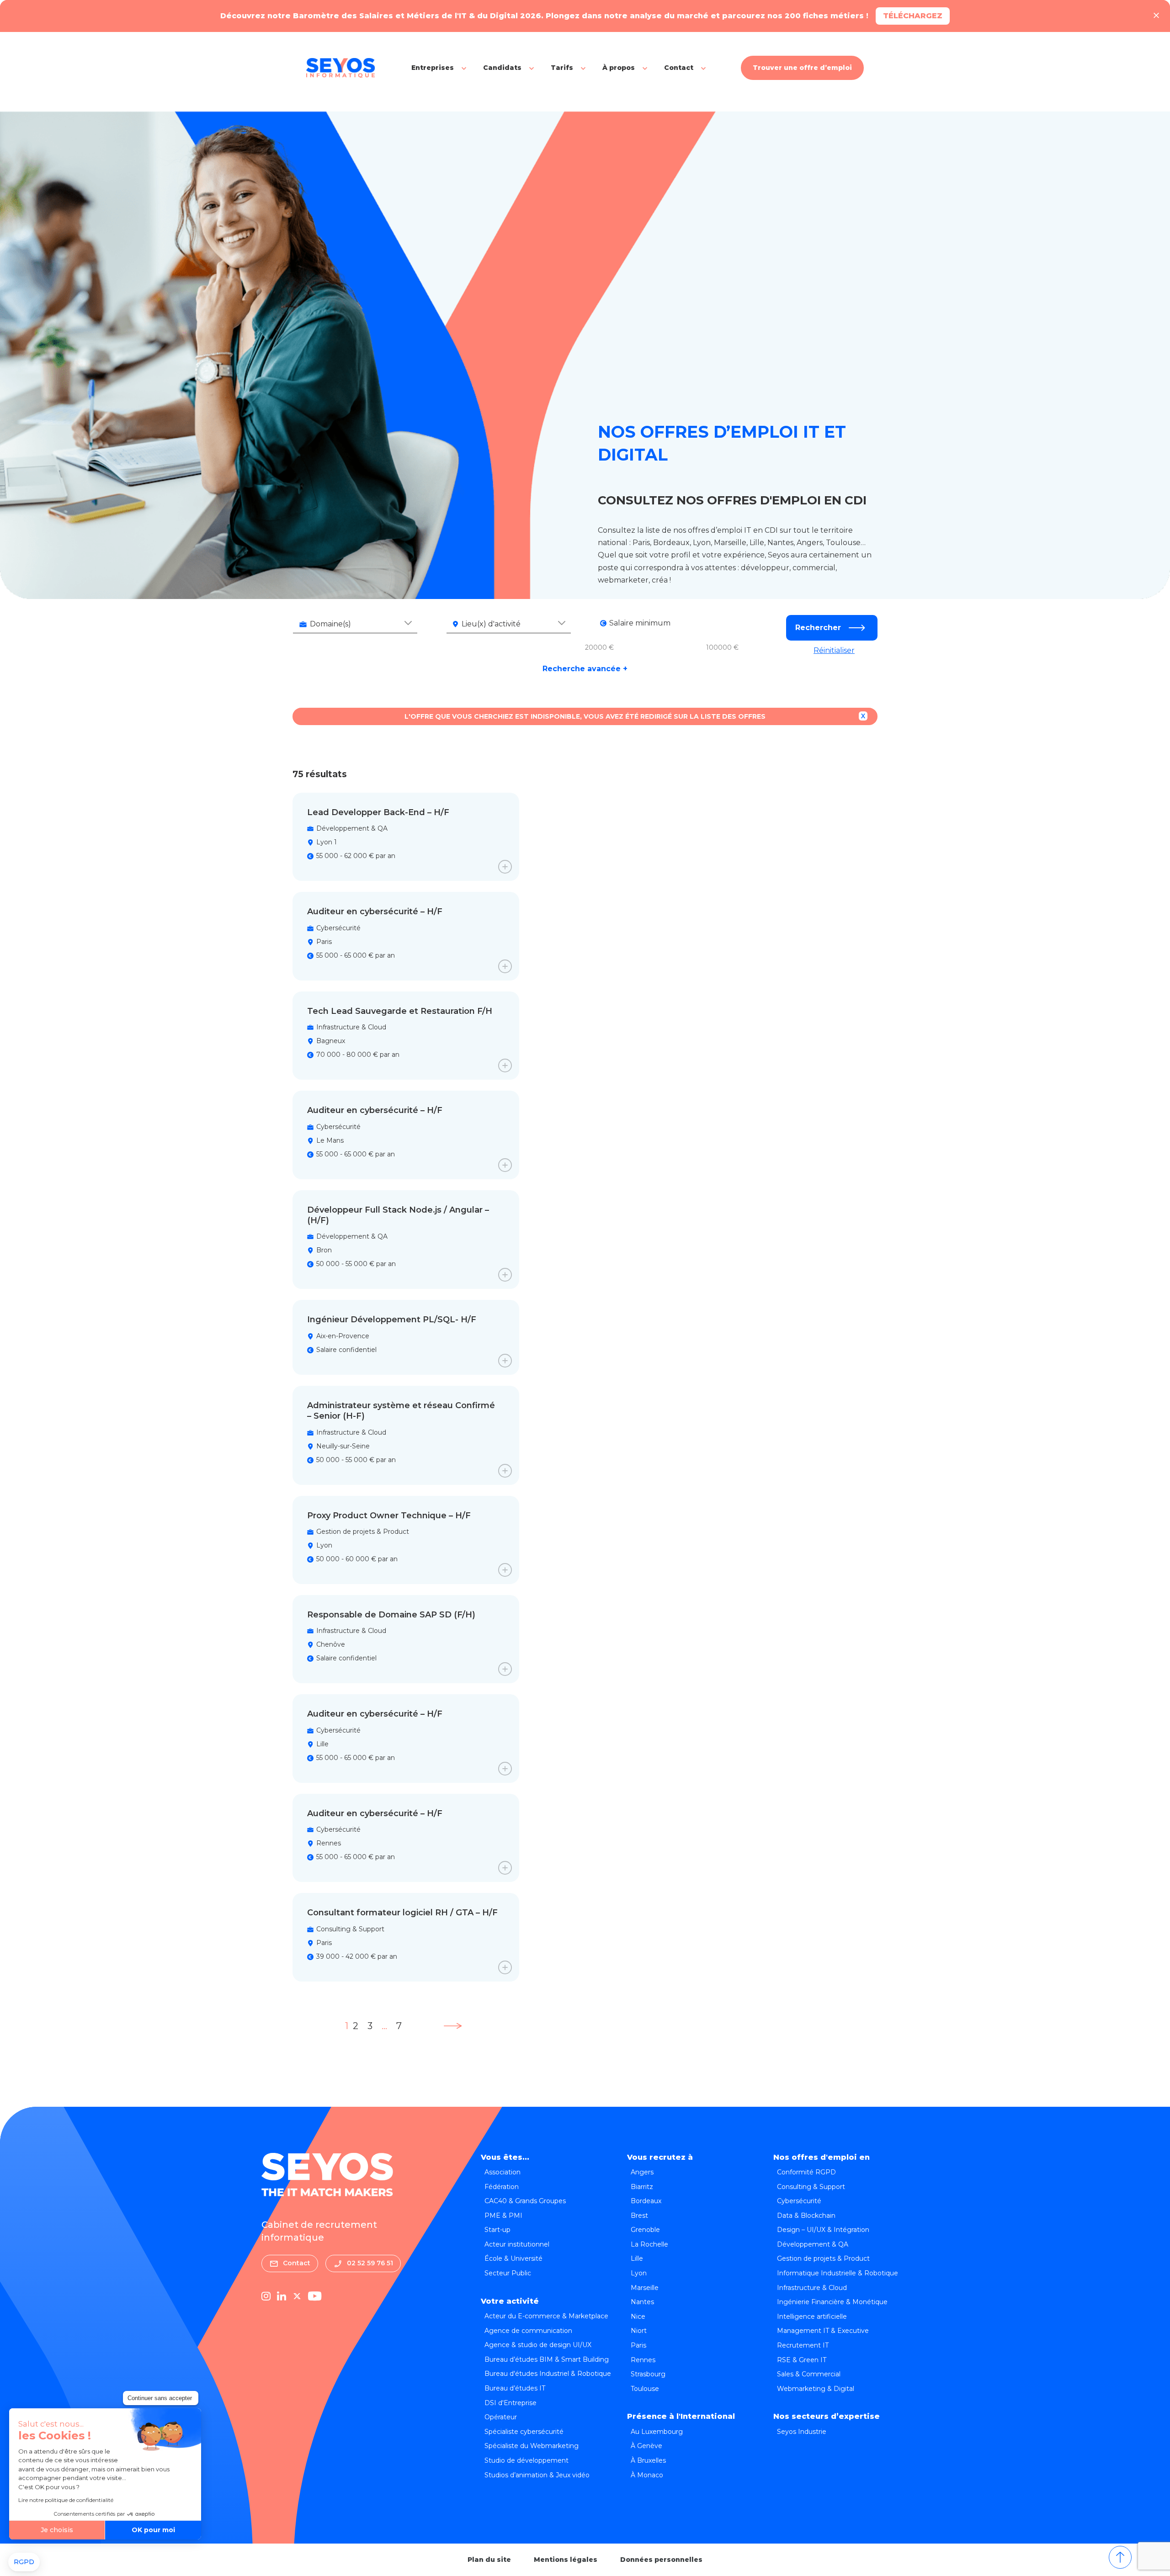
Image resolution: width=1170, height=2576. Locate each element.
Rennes (643, 2360)
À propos (619, 68)
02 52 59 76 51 (370, 2263)
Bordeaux (646, 2201)
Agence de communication (528, 2331)
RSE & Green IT (802, 2360)
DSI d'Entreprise (511, 2403)
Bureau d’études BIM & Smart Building (547, 2359)
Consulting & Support (811, 2187)
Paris (638, 2345)
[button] (24, 2562)
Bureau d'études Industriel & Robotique (548, 2374)
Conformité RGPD (806, 2172)
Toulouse (645, 2389)
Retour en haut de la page (1120, 2557)
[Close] (1156, 16)
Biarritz (642, 2187)
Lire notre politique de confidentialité (66, 2500)
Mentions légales (566, 2560)
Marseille (645, 2288)
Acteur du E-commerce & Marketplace (546, 2316)
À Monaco (647, 2475)
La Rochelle (649, 2244)
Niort (639, 2331)
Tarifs (562, 68)
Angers (642, 2172)
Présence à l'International (681, 2416)
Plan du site (489, 2560)
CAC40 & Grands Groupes (525, 2201)
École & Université (513, 2258)
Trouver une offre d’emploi (802, 68)
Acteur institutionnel (517, 2244)
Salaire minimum (640, 623)
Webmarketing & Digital (816, 2389)
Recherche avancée (585, 669)
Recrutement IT (803, 2345)
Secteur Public (508, 2273)
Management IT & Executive (823, 2331)
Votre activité (510, 2301)
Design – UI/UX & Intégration (823, 2230)
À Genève (646, 2446)
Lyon (639, 2273)
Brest (639, 2216)
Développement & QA (813, 2244)
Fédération (502, 2187)
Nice (638, 2316)
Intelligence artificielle (812, 2316)
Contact (679, 68)
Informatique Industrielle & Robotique (838, 2273)
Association (503, 2172)
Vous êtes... (505, 2157)
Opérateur (501, 2417)
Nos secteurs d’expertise (827, 2416)
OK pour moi (153, 2530)
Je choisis (57, 2530)
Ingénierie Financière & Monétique (832, 2302)
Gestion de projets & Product (823, 2258)
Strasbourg (648, 2374)
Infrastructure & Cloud (812, 2288)
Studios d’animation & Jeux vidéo (537, 2475)
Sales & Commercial (809, 2374)
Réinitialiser (834, 650)
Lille (637, 2258)
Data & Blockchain (806, 2216)
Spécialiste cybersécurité (524, 2432)
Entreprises (433, 68)
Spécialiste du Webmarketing (532, 2446)
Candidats (502, 68)
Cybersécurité (799, 2201)
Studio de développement (526, 2460)
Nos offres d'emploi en (822, 2157)
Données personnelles (661, 2560)
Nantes (642, 2302)
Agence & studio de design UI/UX (538, 2345)
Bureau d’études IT (515, 2388)
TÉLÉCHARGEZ (913, 16)
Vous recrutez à (660, 2157)
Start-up (497, 2230)
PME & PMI (503, 2216)
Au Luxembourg (657, 2432)
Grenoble (645, 2230)
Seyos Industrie (802, 2432)
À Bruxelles (648, 2460)
